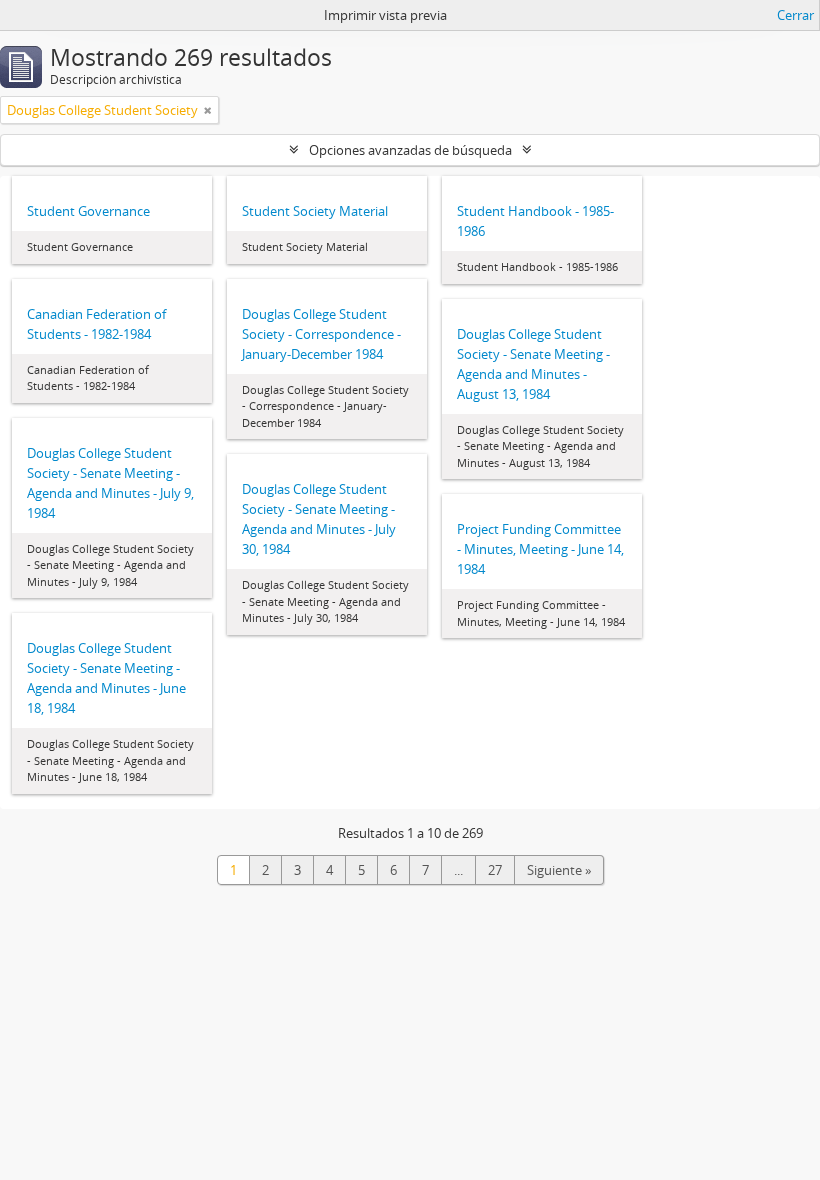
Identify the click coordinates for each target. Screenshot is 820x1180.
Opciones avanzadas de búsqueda (410, 150)
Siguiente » (559, 870)
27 (495, 870)
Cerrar (795, 15)
